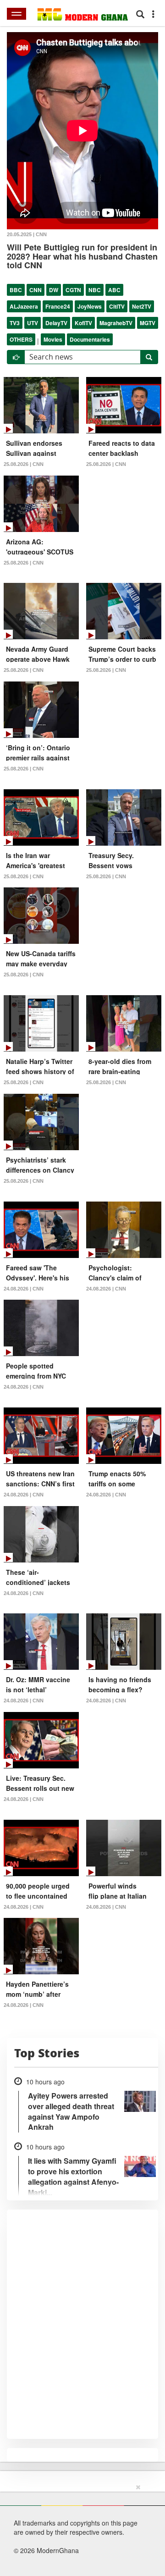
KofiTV (83, 323)
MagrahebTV (116, 323)
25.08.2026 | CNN (24, 464)
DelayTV (56, 323)
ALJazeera (24, 306)
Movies (53, 339)
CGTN (73, 290)
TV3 (15, 323)
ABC (114, 290)
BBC (16, 290)
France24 (58, 306)
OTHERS (21, 339)
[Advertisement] (79, 2528)
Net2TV (142, 306)
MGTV (148, 323)
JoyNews (90, 306)
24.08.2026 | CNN (24, 1289)
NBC (95, 290)
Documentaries (90, 339)
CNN (36, 290)
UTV (33, 323)
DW (54, 290)
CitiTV (117, 306)
